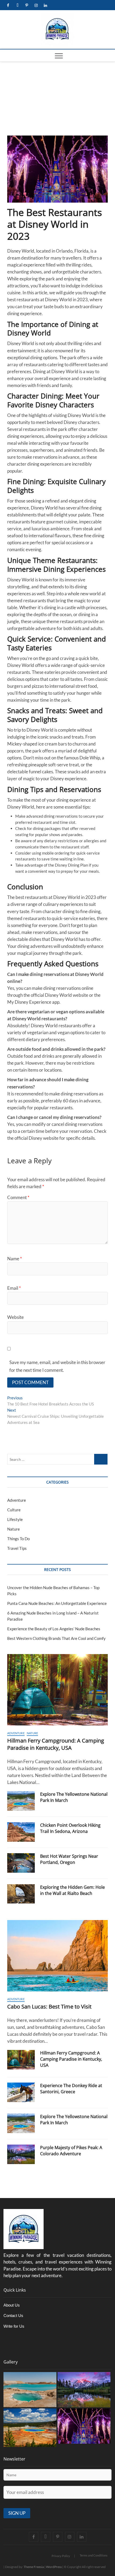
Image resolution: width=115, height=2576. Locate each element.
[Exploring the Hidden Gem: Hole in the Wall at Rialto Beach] (21, 1894)
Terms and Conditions (94, 2555)
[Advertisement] (57, 97)
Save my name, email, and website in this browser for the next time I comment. (57, 1366)
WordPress (54, 2567)
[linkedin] (46, 5)
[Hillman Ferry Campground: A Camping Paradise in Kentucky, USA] (57, 1690)
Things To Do (18, 1539)
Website (16, 1317)
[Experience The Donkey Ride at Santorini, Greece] (21, 2092)
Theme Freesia (34, 2567)
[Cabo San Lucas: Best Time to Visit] (57, 1956)
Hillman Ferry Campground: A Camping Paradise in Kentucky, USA (56, 1744)
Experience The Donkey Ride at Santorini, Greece (71, 2089)
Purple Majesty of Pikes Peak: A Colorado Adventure (71, 2151)
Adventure (17, 1500)
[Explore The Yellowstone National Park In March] (21, 1801)
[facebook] (8, 5)
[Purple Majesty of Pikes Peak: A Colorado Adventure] (21, 2154)
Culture (14, 1510)
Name (15, 1259)
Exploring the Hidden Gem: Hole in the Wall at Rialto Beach (72, 1890)
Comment (18, 1197)
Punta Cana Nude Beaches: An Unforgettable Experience (57, 1603)
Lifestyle (15, 1519)
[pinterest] (27, 5)
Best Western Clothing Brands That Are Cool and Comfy (56, 1638)
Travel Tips (17, 1548)
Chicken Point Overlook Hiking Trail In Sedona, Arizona (70, 1828)
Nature (14, 1529)
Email (14, 1288)
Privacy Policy (61, 2556)
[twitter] (18, 5)
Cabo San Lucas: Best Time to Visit (49, 2007)
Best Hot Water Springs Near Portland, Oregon (69, 1859)
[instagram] (36, 5)
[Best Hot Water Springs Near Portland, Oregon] (21, 1863)
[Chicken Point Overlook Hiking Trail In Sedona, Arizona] (21, 1832)
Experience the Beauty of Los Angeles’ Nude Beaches (54, 1629)
